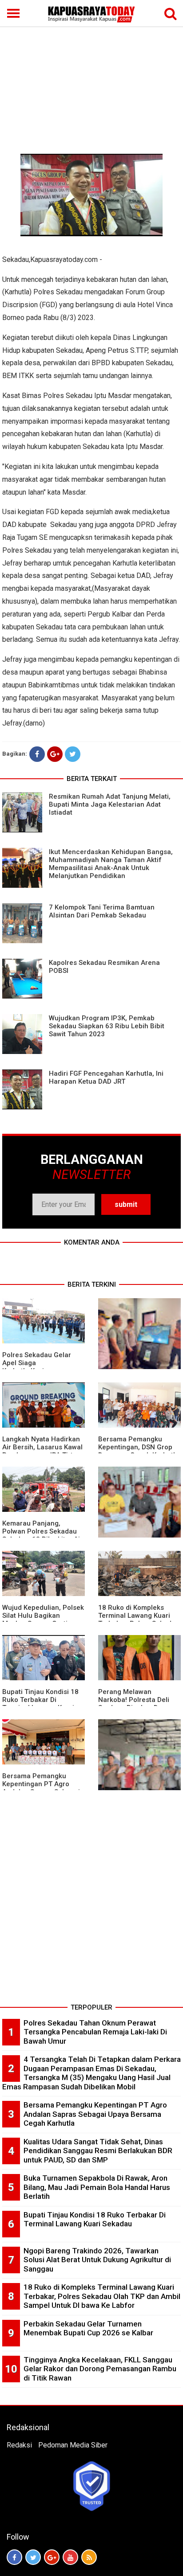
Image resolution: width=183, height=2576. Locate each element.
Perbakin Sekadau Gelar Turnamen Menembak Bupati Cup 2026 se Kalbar (88, 2328)
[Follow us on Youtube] (70, 2557)
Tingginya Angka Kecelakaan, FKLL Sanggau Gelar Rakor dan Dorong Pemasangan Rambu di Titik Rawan (100, 2369)
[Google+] (55, 754)
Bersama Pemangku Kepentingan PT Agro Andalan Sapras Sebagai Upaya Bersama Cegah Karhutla (95, 2114)
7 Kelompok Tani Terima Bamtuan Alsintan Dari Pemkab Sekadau (102, 911)
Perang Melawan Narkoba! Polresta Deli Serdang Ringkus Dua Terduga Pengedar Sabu (137, 1704)
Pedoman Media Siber (73, 2445)
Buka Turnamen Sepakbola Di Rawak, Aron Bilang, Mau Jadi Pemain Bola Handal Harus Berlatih (97, 2187)
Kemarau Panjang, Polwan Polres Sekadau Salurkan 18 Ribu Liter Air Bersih (42, 1535)
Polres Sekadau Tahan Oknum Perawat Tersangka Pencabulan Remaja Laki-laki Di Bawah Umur (95, 2032)
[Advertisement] (91, 67)
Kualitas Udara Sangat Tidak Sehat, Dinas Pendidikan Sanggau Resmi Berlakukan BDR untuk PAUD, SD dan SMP (98, 2151)
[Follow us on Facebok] (14, 2557)
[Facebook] (37, 754)
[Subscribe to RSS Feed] (89, 2557)
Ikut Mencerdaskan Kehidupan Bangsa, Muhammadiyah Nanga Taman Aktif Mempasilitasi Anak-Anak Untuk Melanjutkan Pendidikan (111, 864)
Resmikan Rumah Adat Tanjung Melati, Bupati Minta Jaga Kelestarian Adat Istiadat (110, 804)
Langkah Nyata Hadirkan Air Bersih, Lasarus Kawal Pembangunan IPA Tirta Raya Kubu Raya (42, 1451)
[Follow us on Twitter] (33, 2557)
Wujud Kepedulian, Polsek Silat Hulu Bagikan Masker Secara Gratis (43, 1616)
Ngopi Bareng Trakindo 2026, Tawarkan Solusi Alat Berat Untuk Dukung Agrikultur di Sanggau (97, 2260)
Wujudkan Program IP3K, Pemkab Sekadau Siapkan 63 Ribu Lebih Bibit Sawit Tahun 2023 (107, 1026)
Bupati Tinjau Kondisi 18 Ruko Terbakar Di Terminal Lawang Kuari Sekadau (40, 1704)
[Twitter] (73, 754)
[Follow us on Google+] (52, 2557)
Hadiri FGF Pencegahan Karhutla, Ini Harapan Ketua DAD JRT (106, 1077)
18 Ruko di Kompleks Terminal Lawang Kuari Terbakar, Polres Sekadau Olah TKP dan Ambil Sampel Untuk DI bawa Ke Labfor (102, 2296)
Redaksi (19, 2445)
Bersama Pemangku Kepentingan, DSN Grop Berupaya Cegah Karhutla (139, 1447)
